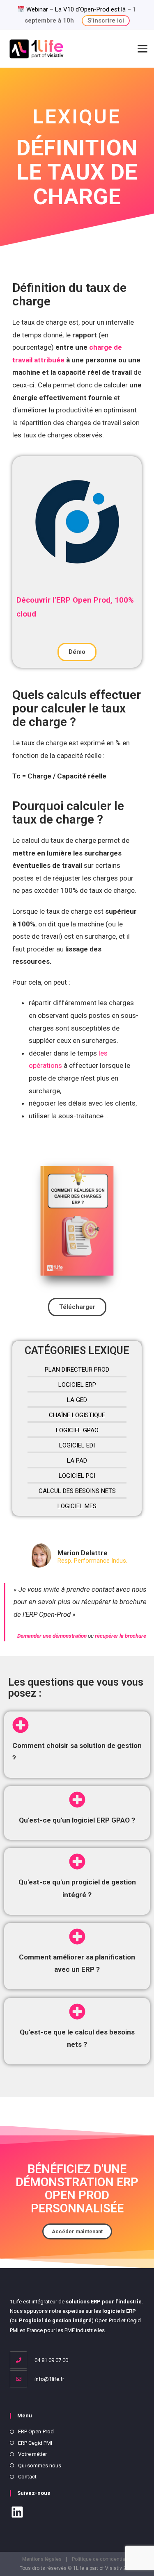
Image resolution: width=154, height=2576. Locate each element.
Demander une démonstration (53, 1636)
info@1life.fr (49, 2379)
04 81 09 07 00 (51, 2360)
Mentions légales (42, 2559)
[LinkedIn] (17, 2513)
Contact (27, 2477)
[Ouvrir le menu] (143, 49)
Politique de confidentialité (102, 2559)
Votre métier (32, 2454)
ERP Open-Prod (36, 2431)
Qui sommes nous (40, 2466)
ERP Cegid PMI (35, 2443)
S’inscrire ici (106, 20)
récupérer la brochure (121, 1636)
